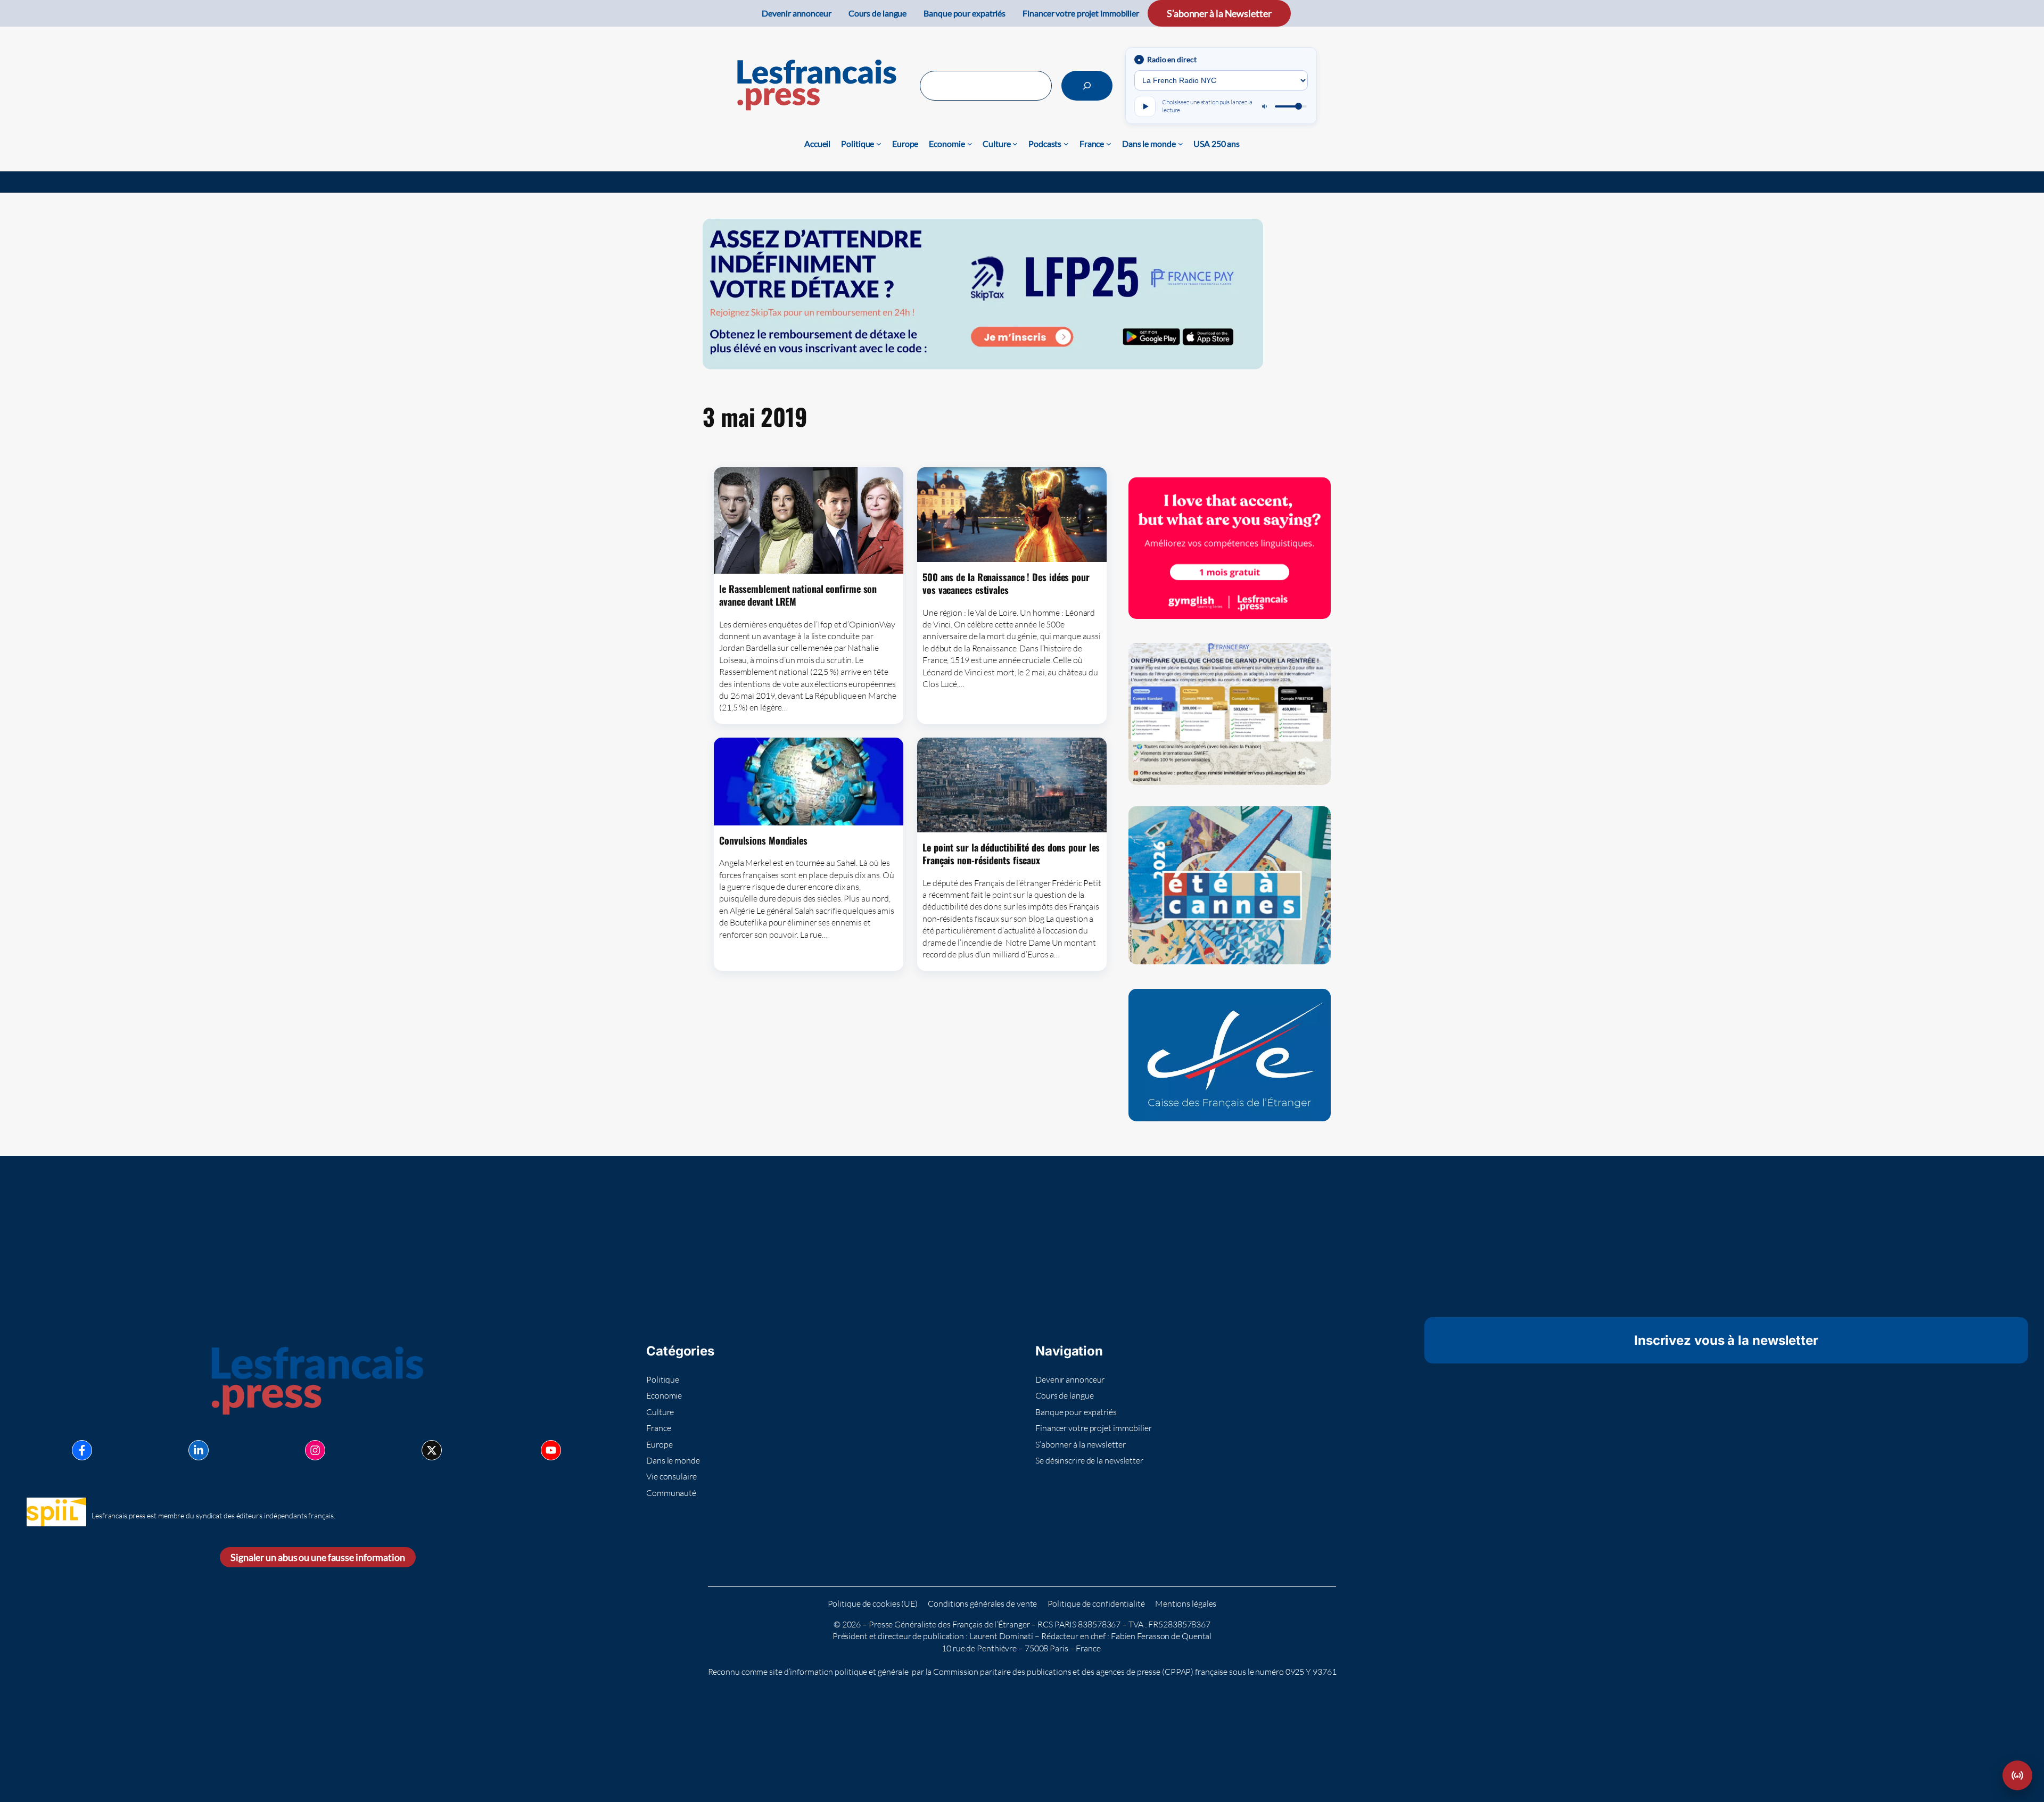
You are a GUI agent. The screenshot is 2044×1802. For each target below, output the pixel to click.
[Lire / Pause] (1145, 106)
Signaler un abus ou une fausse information (318, 1557)
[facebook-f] (82, 1450)
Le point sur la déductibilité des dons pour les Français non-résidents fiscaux (1011, 854)
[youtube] (551, 1450)
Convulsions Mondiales (763, 840)
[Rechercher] (1087, 86)
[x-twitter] (432, 1450)
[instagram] (315, 1450)
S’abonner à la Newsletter (1219, 13)
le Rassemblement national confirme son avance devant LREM (798, 595)
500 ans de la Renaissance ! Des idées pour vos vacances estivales (1006, 584)
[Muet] (1265, 106)
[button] (2017, 1775)
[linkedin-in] (199, 1450)
